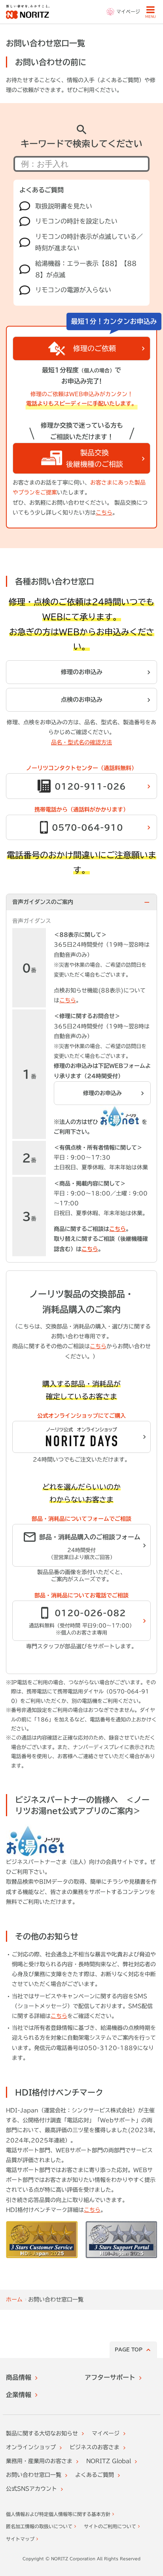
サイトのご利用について (110, 2526)
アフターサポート (110, 2377)
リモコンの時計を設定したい (76, 221)
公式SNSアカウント (31, 2489)
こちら (104, 513)
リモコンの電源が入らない (73, 290)
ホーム (14, 2300)
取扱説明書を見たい (64, 206)
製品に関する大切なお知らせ (42, 2433)
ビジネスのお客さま (95, 2447)
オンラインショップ (31, 2447)
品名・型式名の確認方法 (81, 742)
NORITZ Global (109, 2461)
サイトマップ (20, 2539)
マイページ (106, 2433)
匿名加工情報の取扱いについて (39, 2526)
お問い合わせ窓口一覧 (34, 2475)
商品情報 (19, 2377)
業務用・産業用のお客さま (39, 2461)
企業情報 (19, 2395)
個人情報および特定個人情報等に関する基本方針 (58, 2514)
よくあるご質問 (95, 2475)
